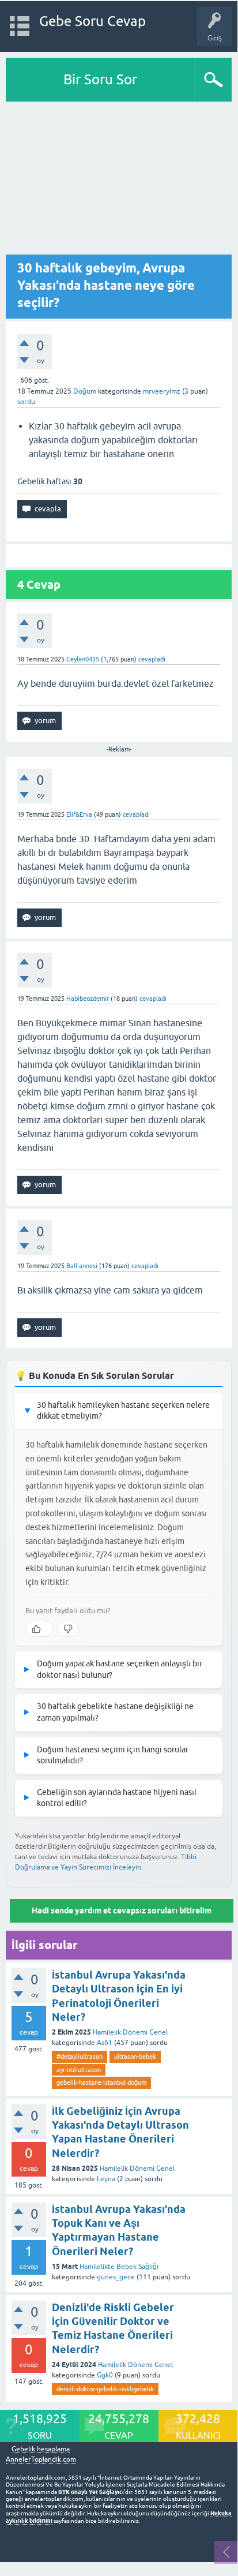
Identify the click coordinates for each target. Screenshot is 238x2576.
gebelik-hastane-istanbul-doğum (101, 2083)
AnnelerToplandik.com (41, 2459)
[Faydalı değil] (68, 1629)
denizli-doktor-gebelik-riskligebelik (105, 2389)
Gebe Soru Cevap (92, 21)
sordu (26, 402)
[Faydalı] (39, 1629)
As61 (105, 2043)
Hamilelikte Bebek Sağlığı (119, 2267)
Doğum (85, 391)
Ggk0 (105, 2375)
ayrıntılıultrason (79, 2070)
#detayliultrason (80, 2057)
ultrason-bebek (135, 2057)
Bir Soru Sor (100, 79)
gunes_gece (116, 2277)
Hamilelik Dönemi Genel (130, 2032)
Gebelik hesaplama (41, 2449)
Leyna (106, 2179)
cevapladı (152, 659)
